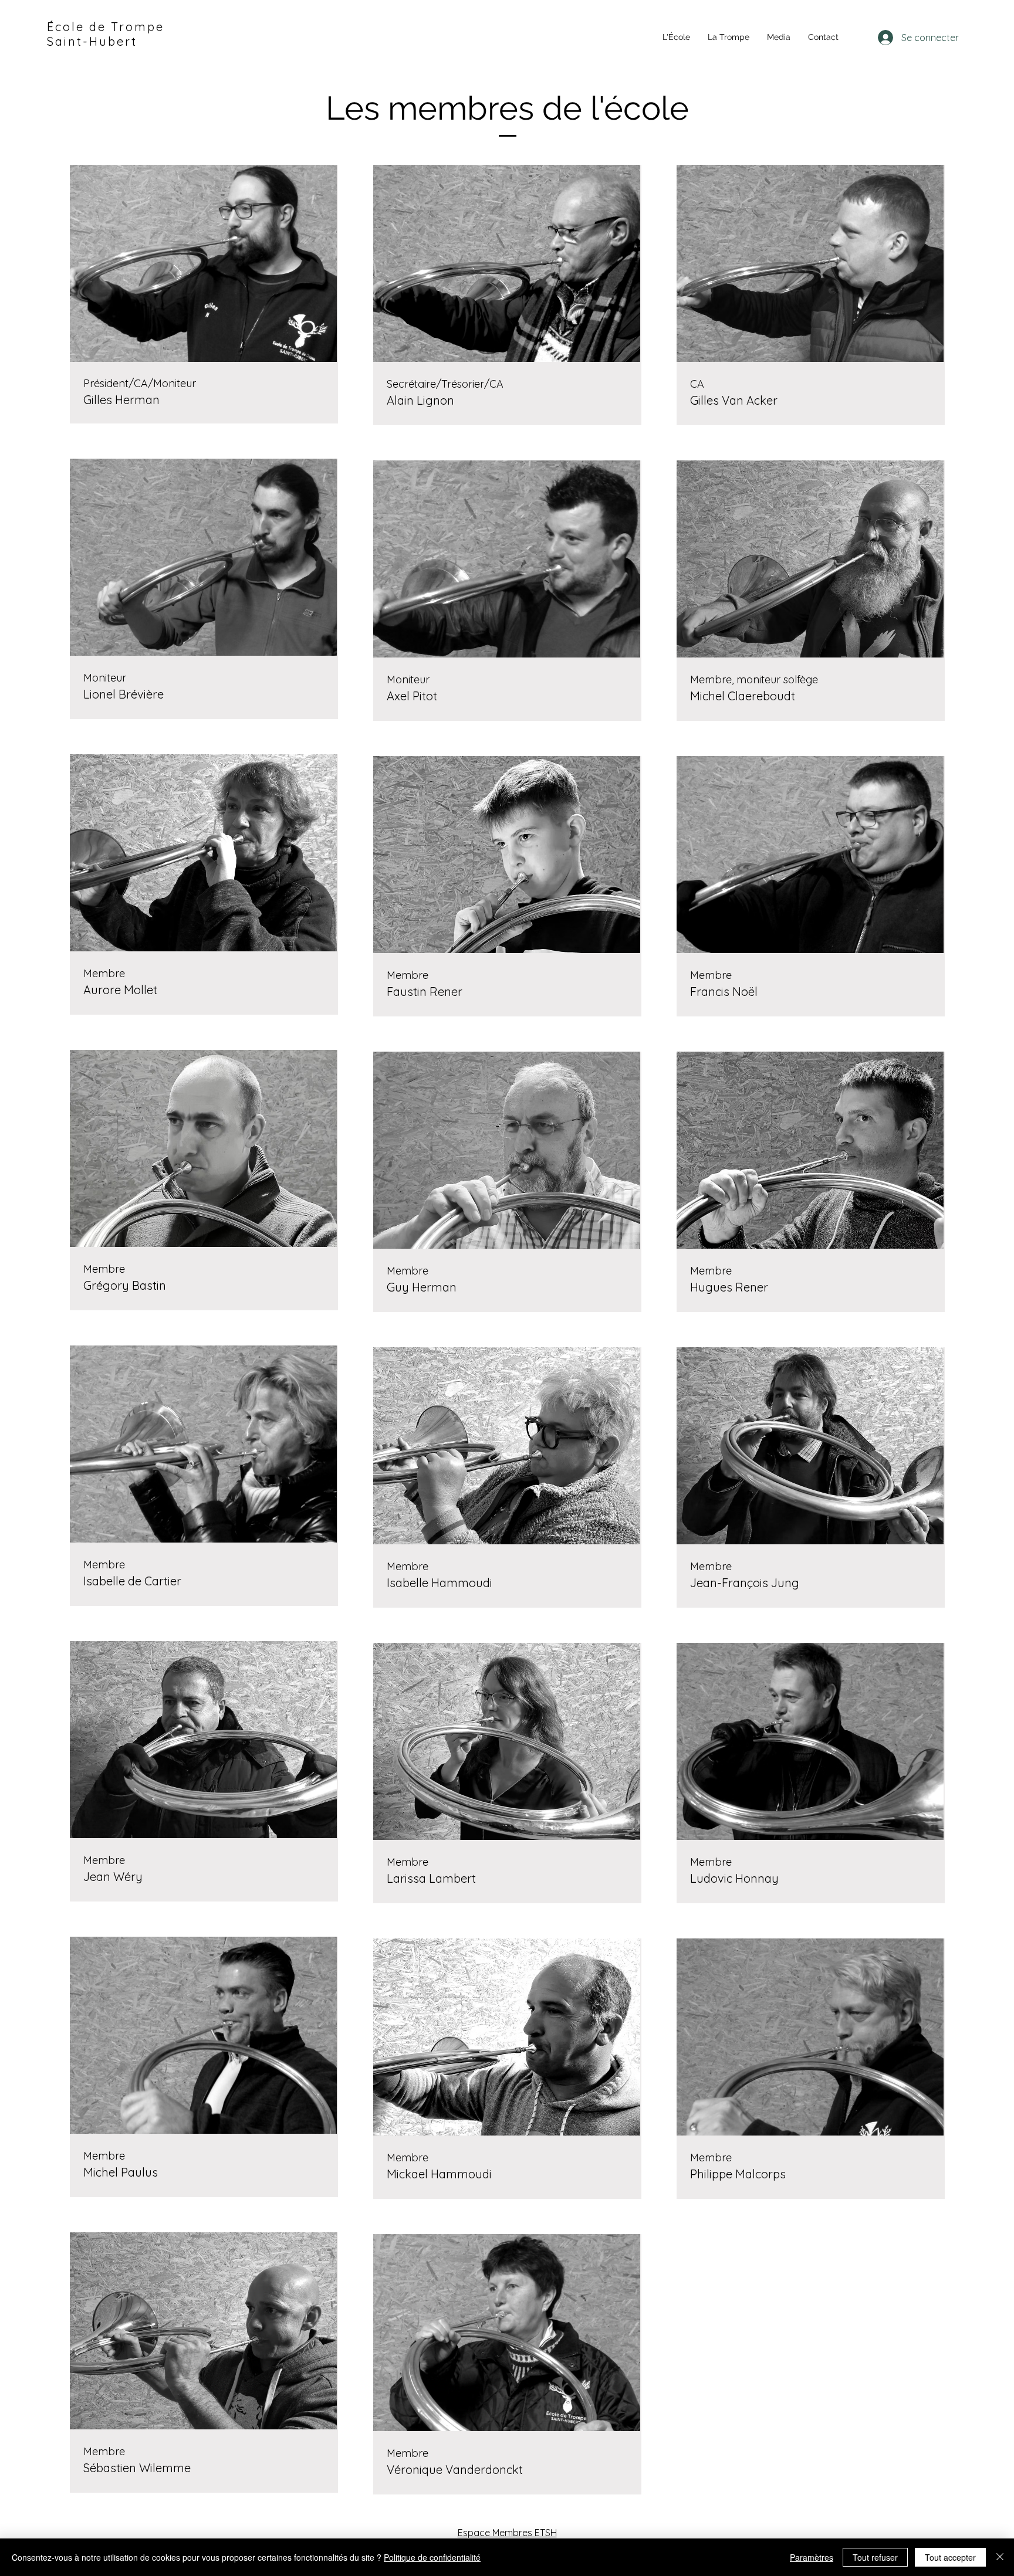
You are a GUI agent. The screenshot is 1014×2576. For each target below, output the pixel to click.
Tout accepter (950, 2557)
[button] (676, 37)
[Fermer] (1000, 2557)
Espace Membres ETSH (507, 2533)
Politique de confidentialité (432, 2557)
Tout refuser (875, 2557)
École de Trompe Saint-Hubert (106, 34)
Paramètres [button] (812, 2557)
